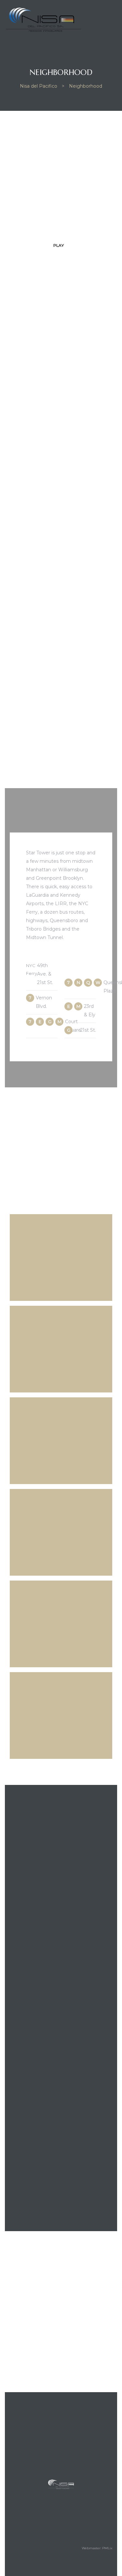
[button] (61, 245)
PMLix (107, 2548)
